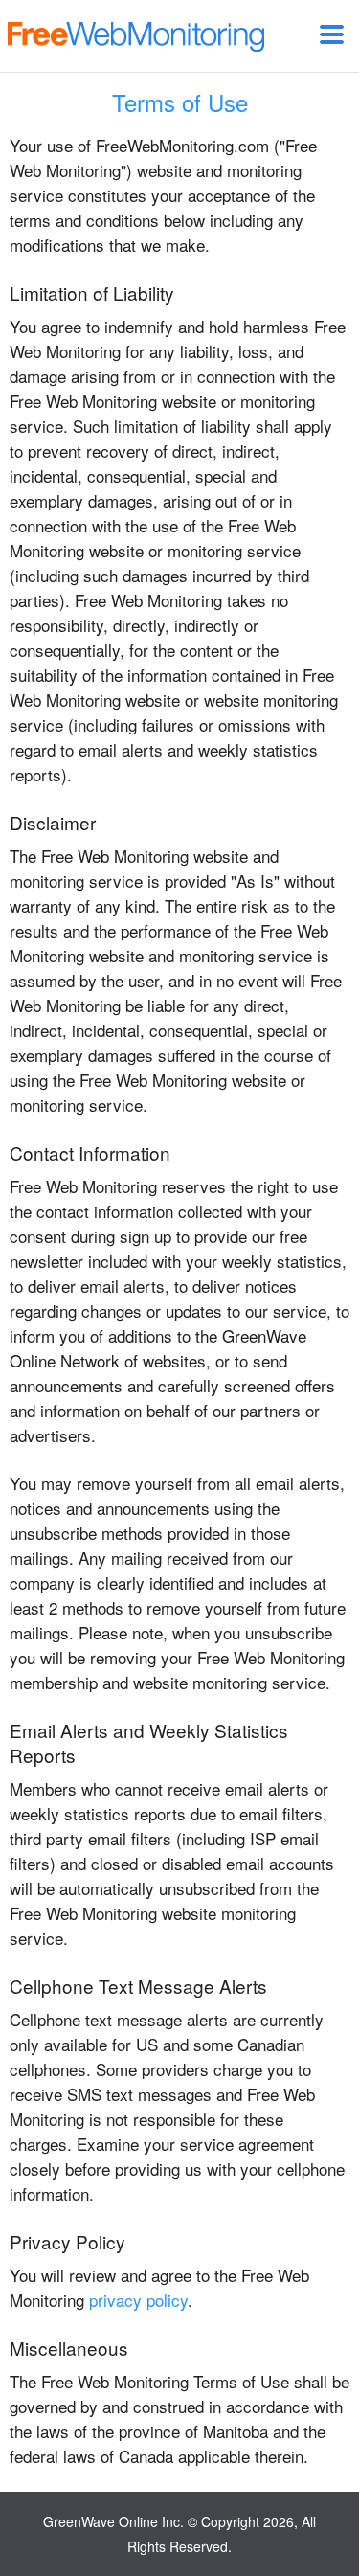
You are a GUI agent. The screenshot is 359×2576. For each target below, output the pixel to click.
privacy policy (138, 2300)
